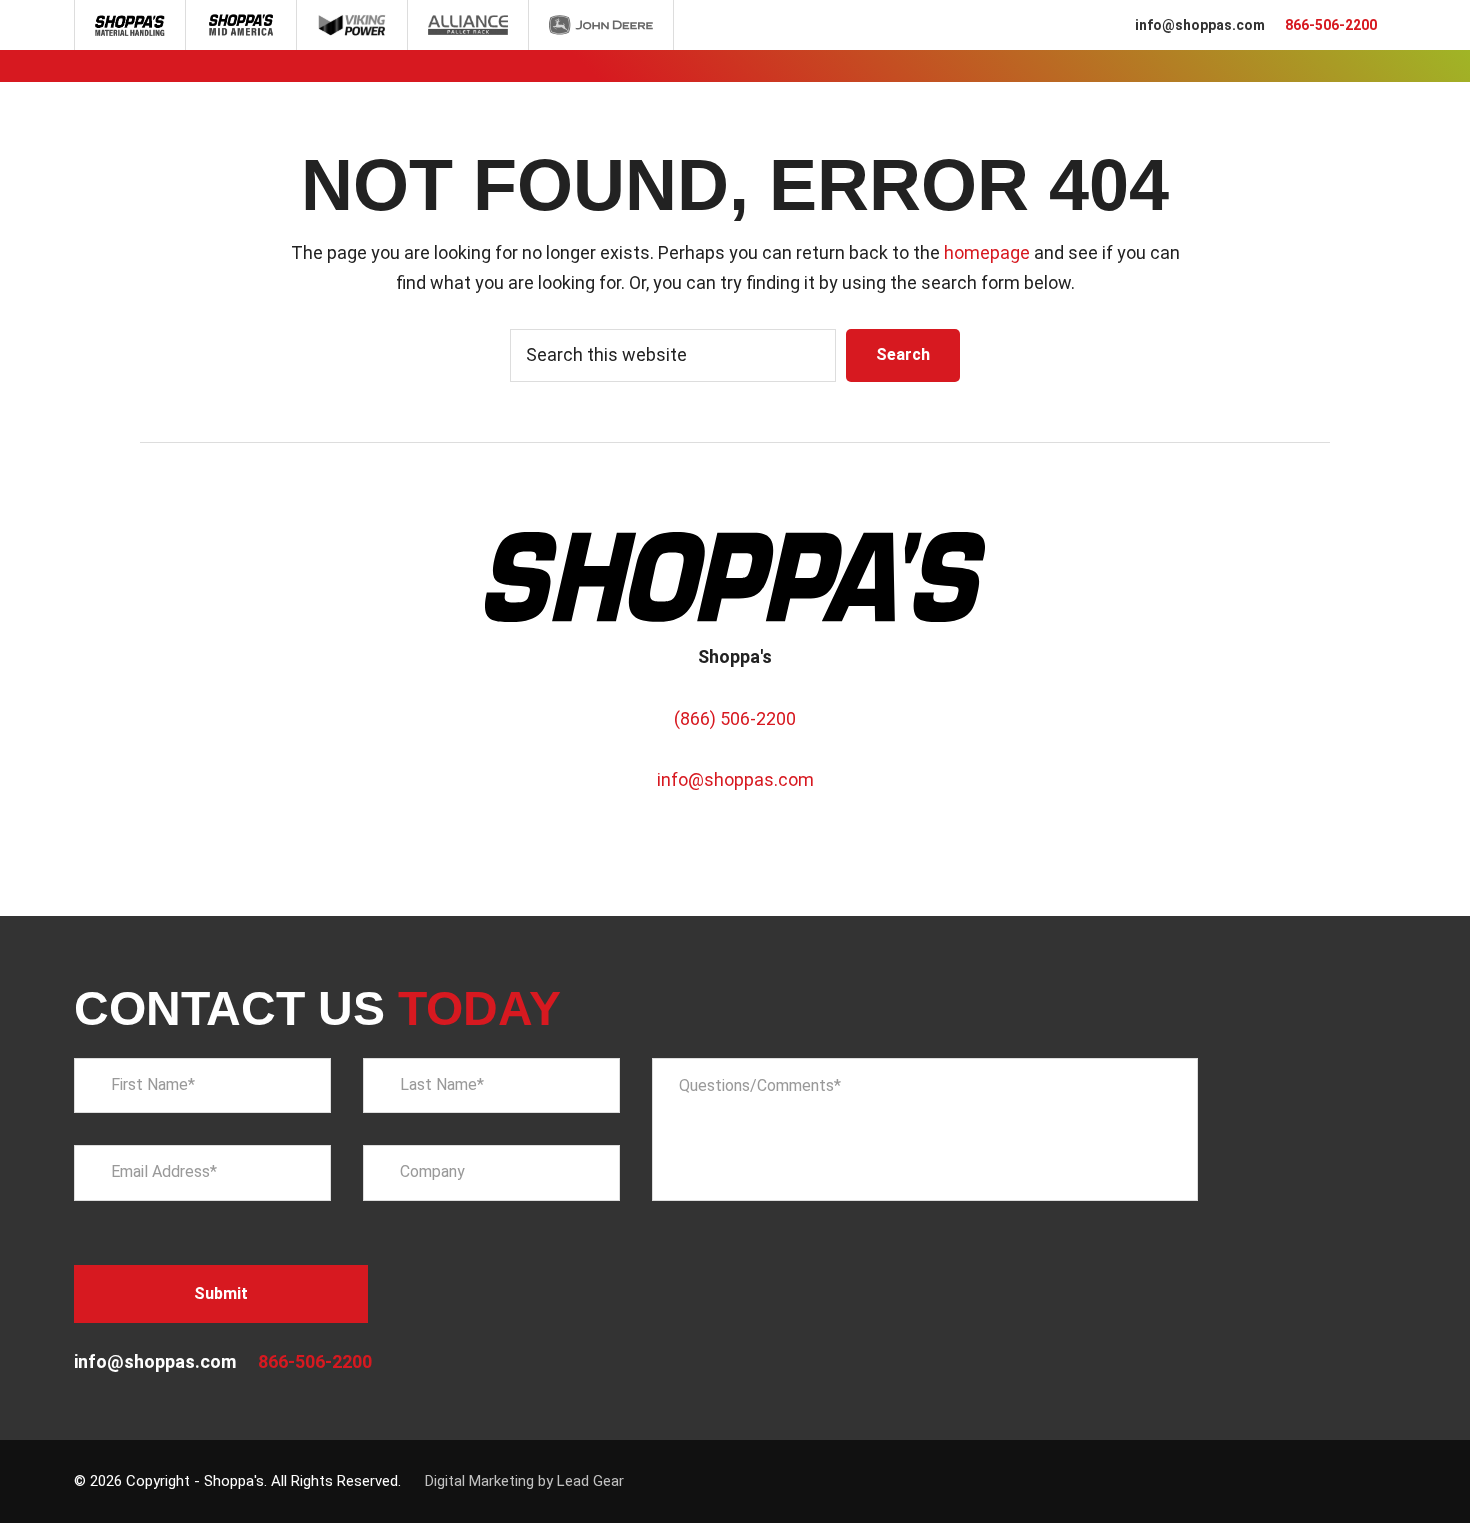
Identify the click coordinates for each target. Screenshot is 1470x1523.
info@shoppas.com (1200, 25)
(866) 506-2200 (735, 718)
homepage (987, 252)
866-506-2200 (1331, 25)
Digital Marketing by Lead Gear (524, 1481)
